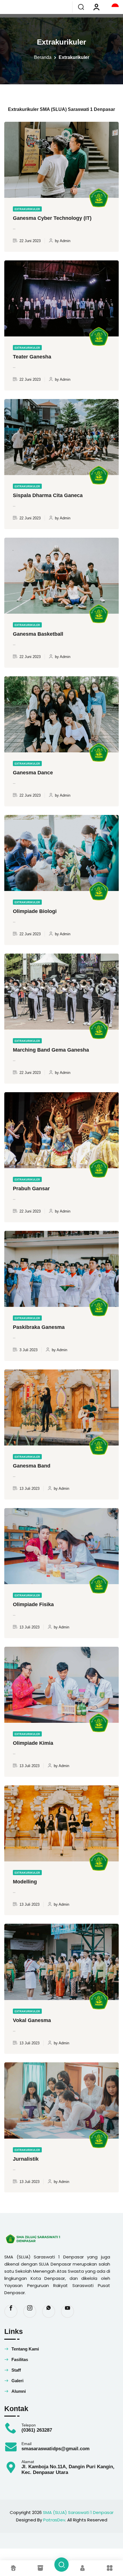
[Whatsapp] (49, 2311)
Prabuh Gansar (31, 1189)
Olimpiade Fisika (33, 1604)
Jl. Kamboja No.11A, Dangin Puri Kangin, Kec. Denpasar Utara (68, 2470)
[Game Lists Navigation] (79, 2568)
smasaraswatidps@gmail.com (55, 2449)
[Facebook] (11, 2311)
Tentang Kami (25, 2349)
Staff (16, 2370)
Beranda (43, 57)
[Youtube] (68, 2311)
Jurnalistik (26, 2159)
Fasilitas (20, 2359)
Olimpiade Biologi (35, 911)
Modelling (25, 1882)
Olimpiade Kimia (33, 1743)
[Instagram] (30, 2311)
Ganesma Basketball (38, 634)
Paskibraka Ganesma (39, 1327)
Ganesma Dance (33, 773)
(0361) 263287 (37, 2430)
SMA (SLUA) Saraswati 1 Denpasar (78, 2512)
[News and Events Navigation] (44, 2568)
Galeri (17, 2381)
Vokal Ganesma (32, 2020)
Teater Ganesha (32, 357)
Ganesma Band (32, 1466)
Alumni (19, 2391)
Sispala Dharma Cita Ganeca (48, 495)
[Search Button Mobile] (61, 2565)
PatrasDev (54, 2520)
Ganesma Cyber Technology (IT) (52, 218)
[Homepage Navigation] (13, 2568)
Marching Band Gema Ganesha (51, 1050)
